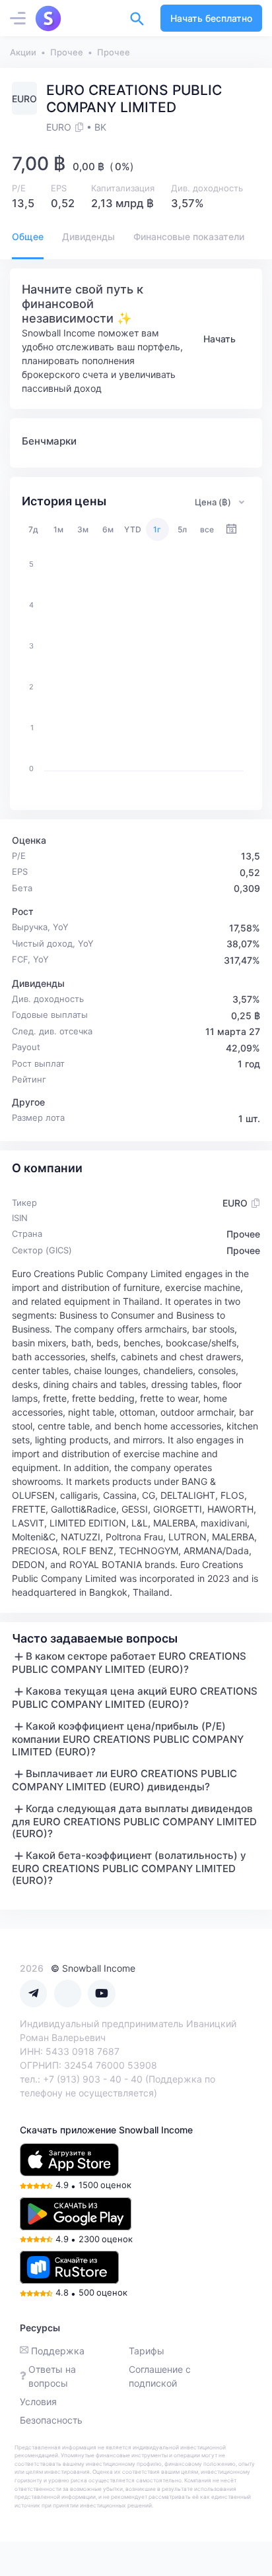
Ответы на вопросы (52, 2376)
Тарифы (147, 2351)
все (207, 529)
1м (58, 529)
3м (83, 529)
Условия (38, 2402)
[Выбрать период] (231, 529)
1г (157, 529)
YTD (133, 529)
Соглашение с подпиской (160, 2376)
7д (33, 529)
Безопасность (51, 2420)
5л (182, 529)
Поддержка (58, 2351)
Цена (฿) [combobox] (213, 502)
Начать (220, 339)
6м (108, 529)
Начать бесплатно (211, 18)
